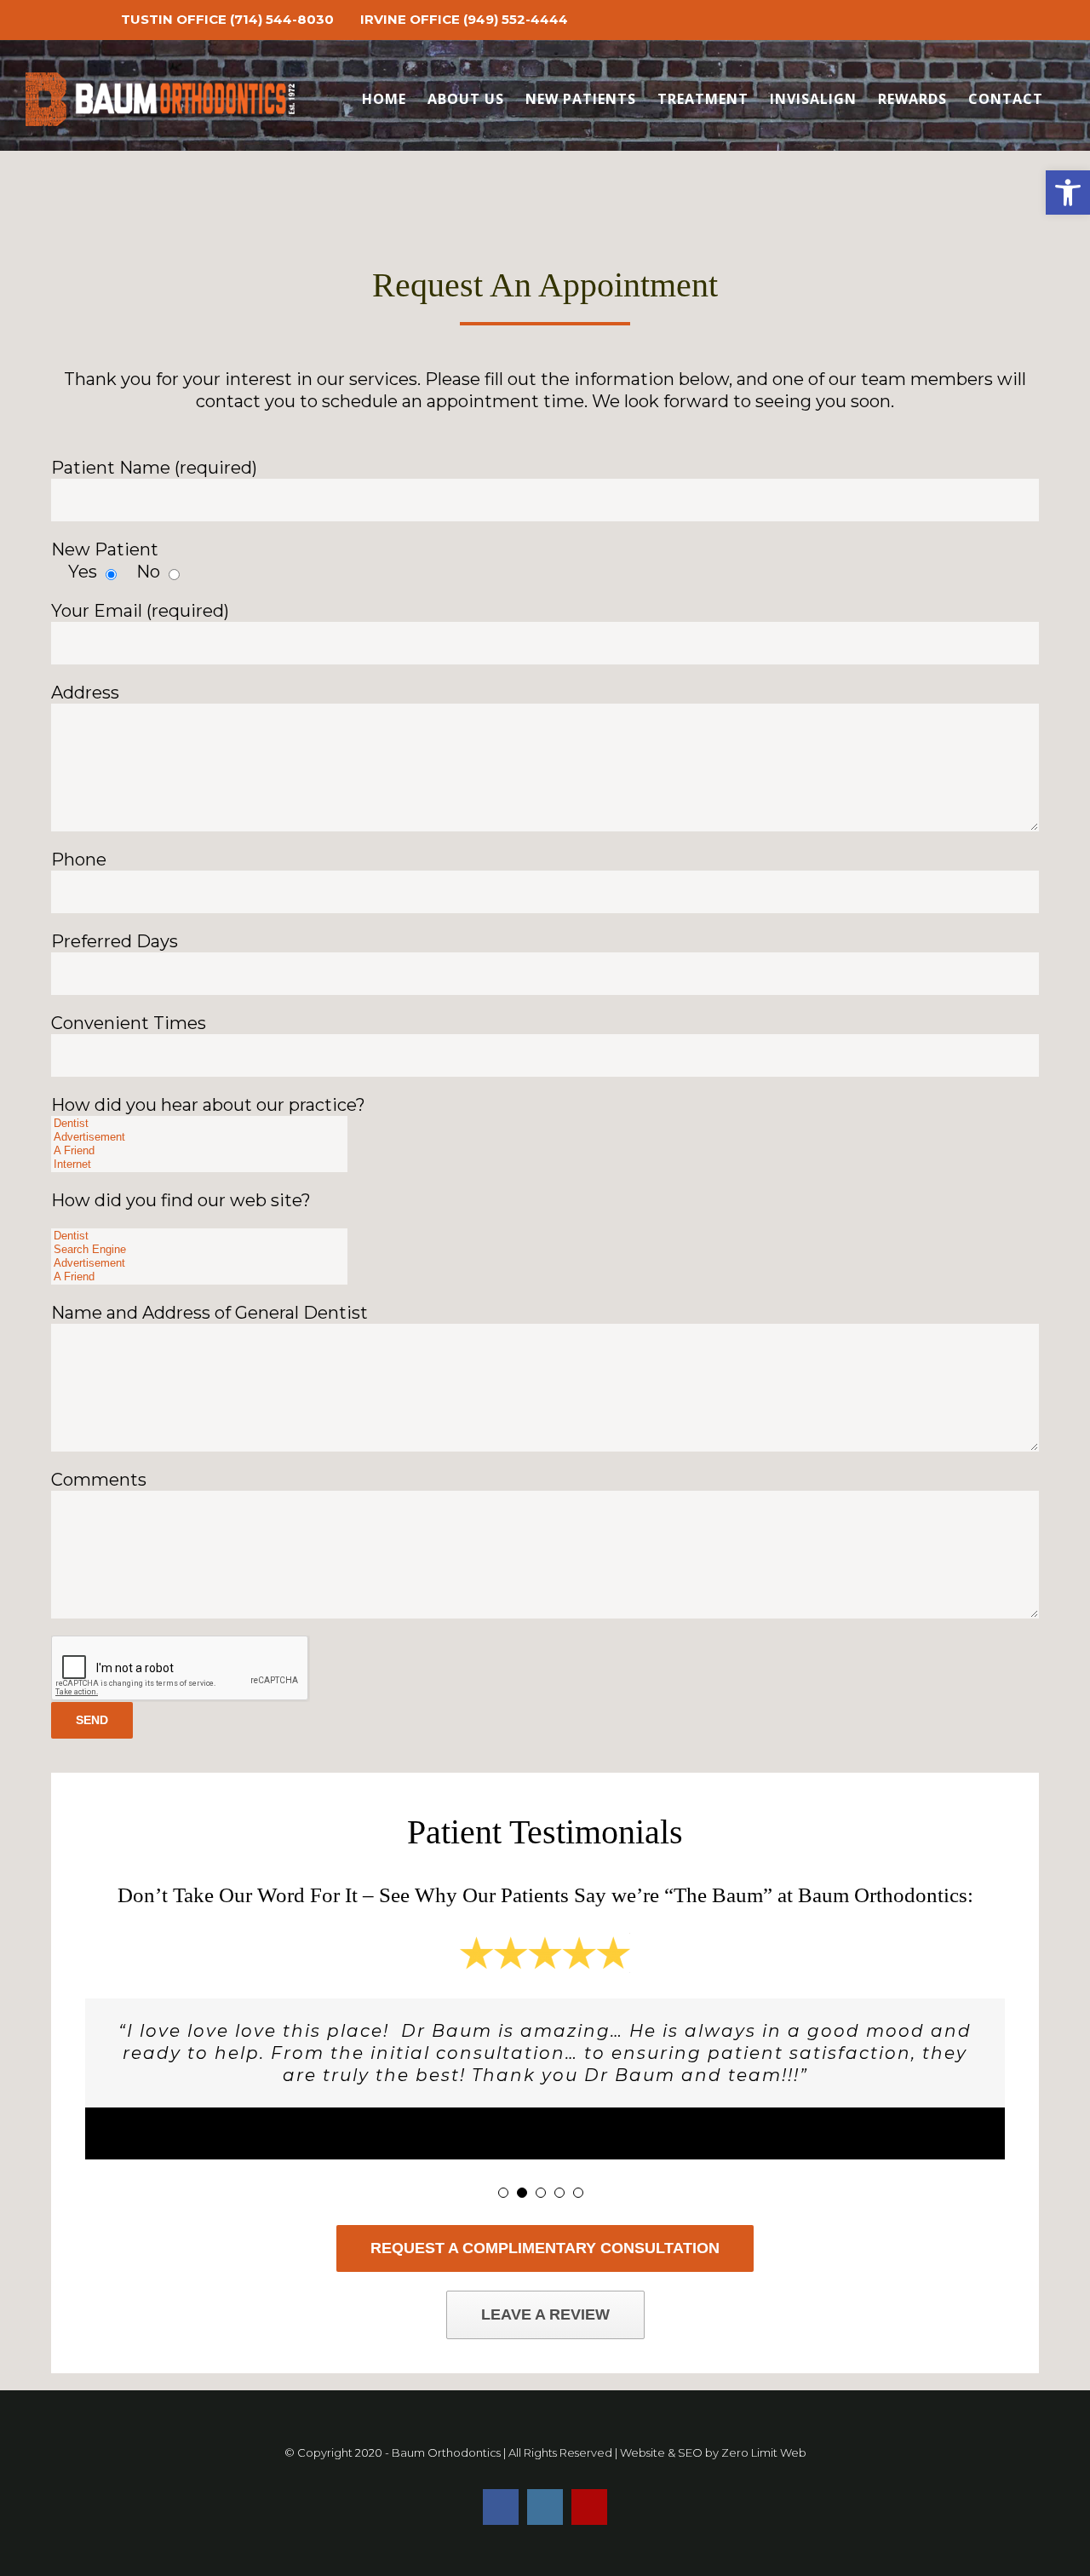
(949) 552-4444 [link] (516, 19)
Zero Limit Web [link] (764, 2452)
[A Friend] (199, 1151)
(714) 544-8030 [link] (282, 19)
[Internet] (199, 1164)
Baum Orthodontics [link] (446, 2452)
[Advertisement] (199, 1137)
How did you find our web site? (181, 1200)
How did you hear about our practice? (208, 1105)
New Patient (105, 549)
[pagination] (503, 2193)
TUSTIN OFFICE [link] (174, 19)
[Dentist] (199, 1124)
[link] (1068, 193)
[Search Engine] (199, 1250)
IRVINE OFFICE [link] (410, 19)
